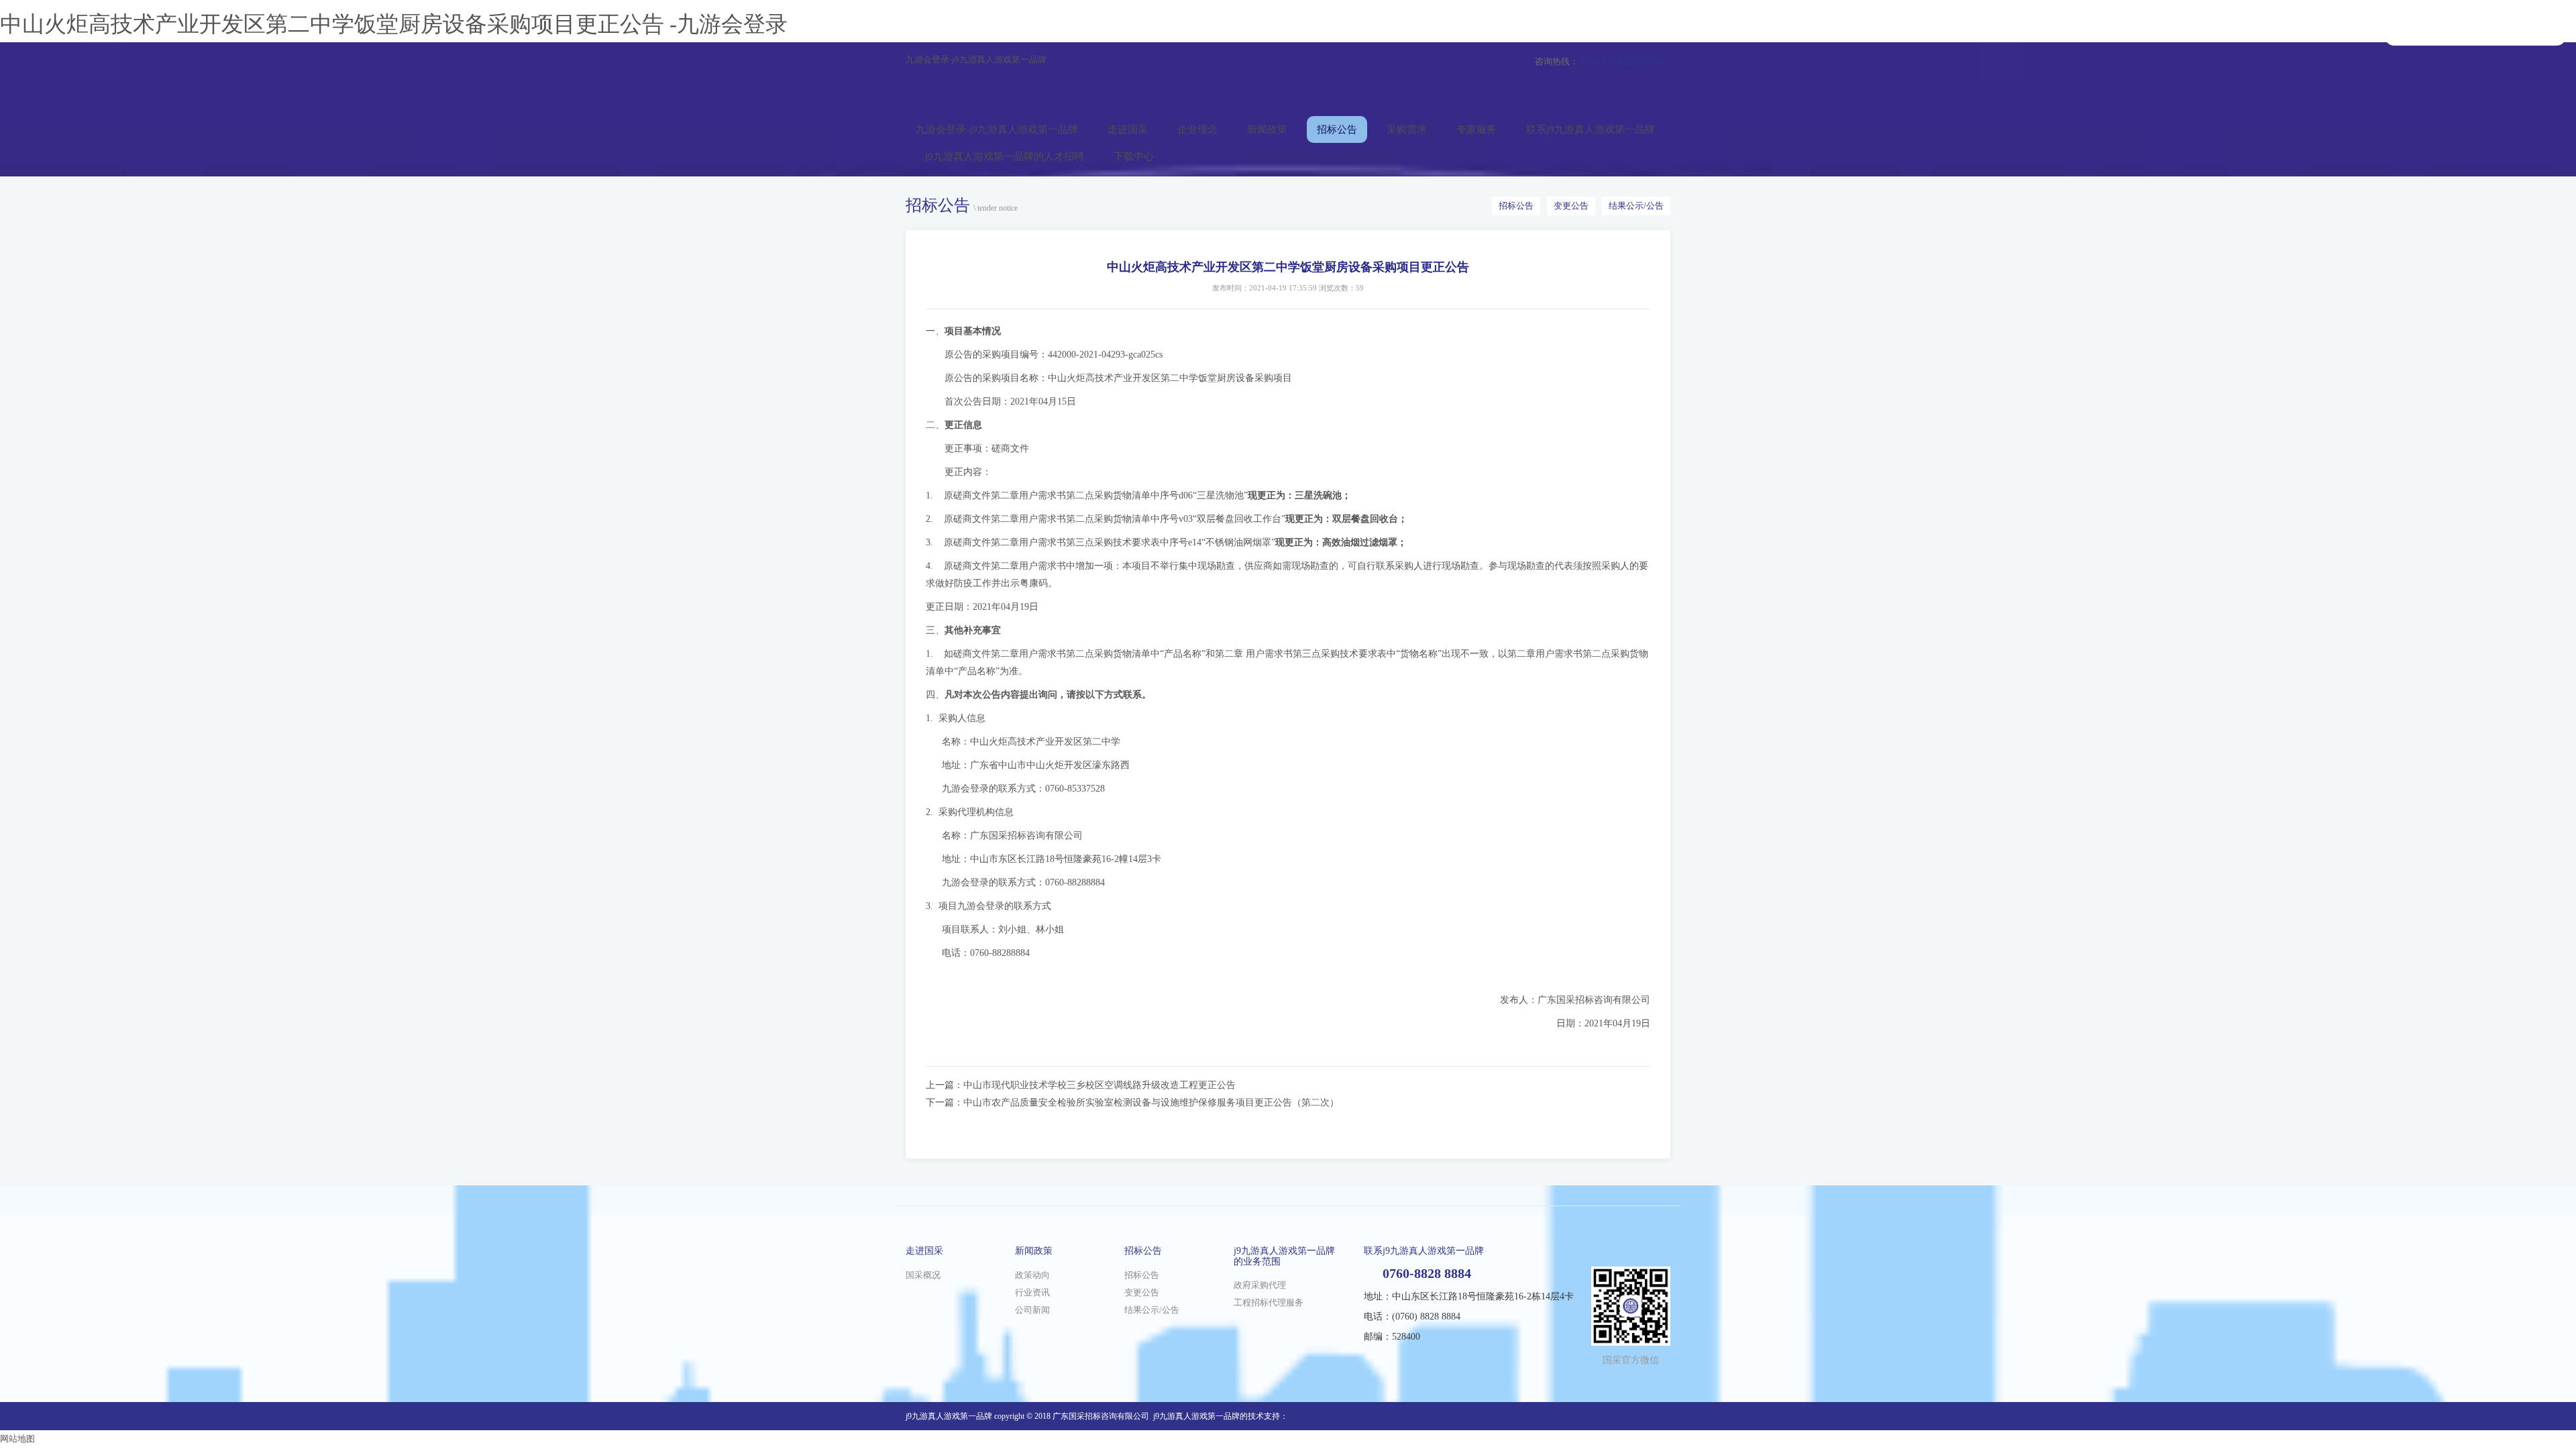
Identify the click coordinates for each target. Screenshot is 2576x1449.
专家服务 (1477, 129)
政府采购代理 (1260, 1285)
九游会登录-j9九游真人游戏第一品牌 (976, 59)
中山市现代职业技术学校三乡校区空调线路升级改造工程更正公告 (1099, 1085)
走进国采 (1128, 129)
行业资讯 (1032, 1292)
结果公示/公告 (1636, 206)
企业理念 (1197, 129)
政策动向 (1032, 1275)
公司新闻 (1032, 1310)
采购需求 (1407, 129)
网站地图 (17, 1439)
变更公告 (1571, 206)
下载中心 (1134, 156)
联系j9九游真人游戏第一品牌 (1591, 129)
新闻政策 (1267, 129)
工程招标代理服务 (1269, 1302)
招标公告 (1337, 129)
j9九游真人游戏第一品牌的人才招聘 (1005, 156)
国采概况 (923, 1275)
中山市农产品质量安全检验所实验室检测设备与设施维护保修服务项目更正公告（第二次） (1151, 1103)
